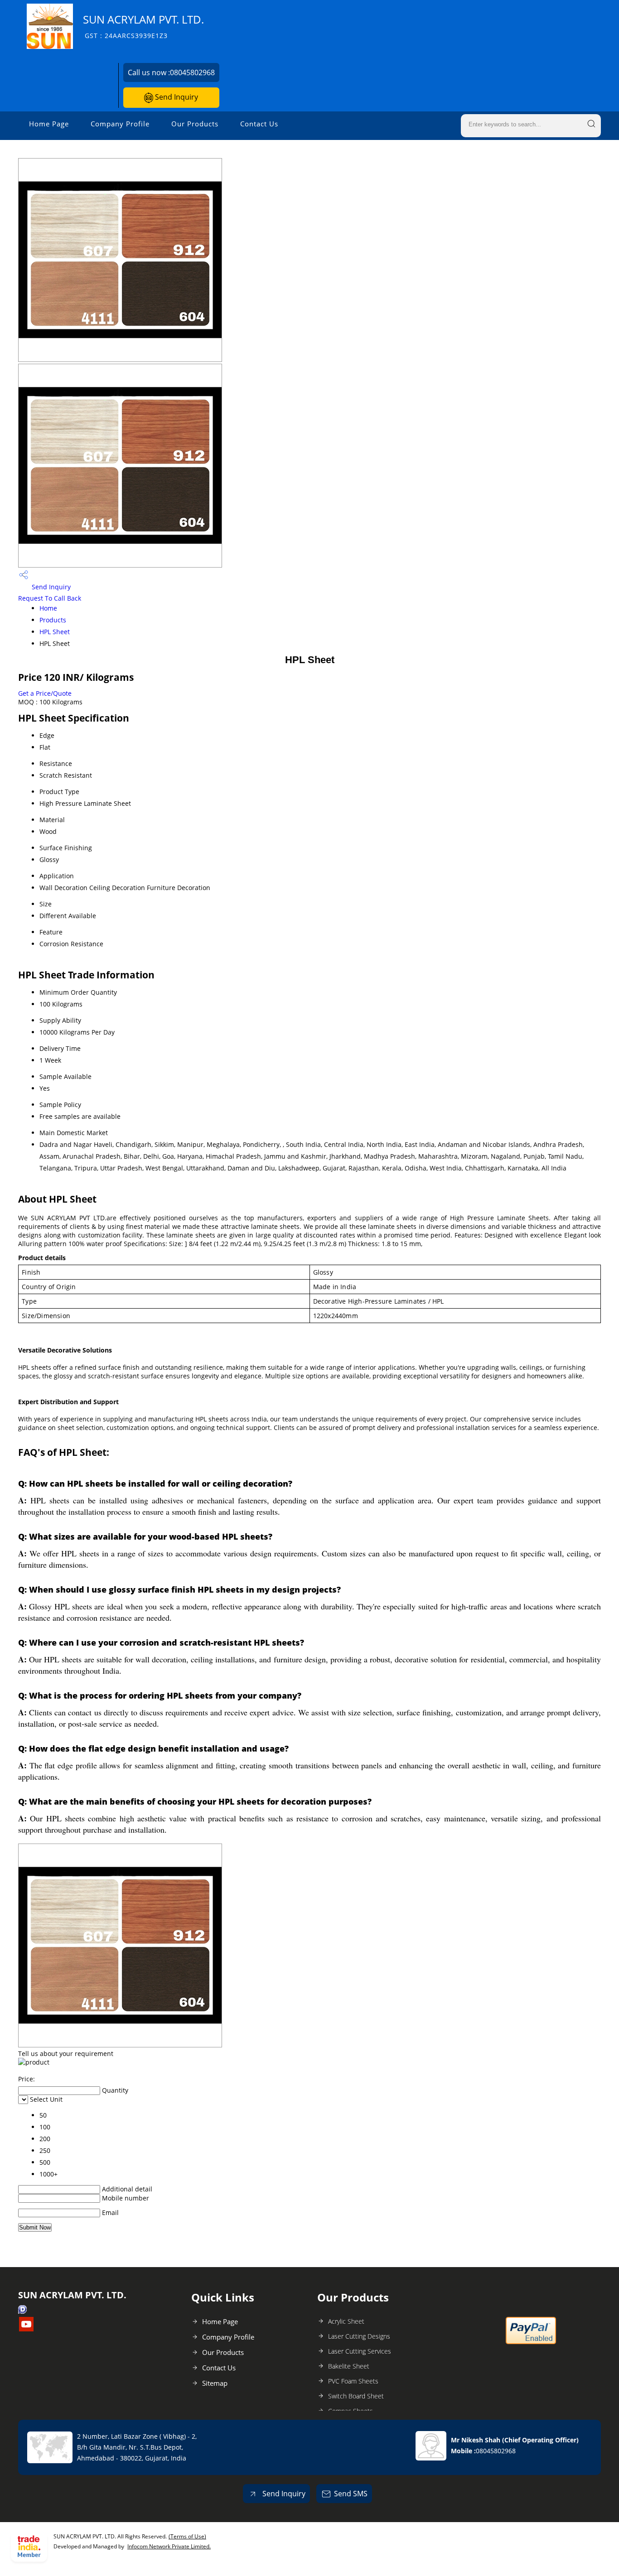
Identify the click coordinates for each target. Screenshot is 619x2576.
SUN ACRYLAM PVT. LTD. (143, 26)
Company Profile (120, 124)
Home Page (49, 124)
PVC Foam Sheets (353, 2381)
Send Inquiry (176, 97)
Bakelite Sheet (349, 2366)
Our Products (195, 124)
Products (53, 620)
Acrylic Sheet (346, 2321)
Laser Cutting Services (360, 2351)
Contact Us (259, 124)
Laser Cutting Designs (359, 2336)
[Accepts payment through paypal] (531, 2342)
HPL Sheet (55, 632)
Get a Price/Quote (45, 693)
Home (48, 608)
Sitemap (215, 2383)
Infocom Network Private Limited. (169, 2546)
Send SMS (351, 2494)
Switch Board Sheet (356, 2396)
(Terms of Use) (187, 2536)
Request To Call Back (50, 598)
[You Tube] (26, 2329)
